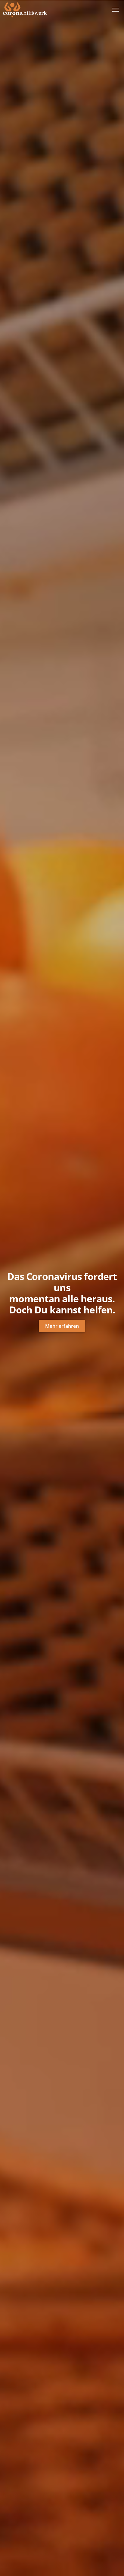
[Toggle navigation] (115, 10)
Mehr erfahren (62, 1326)
